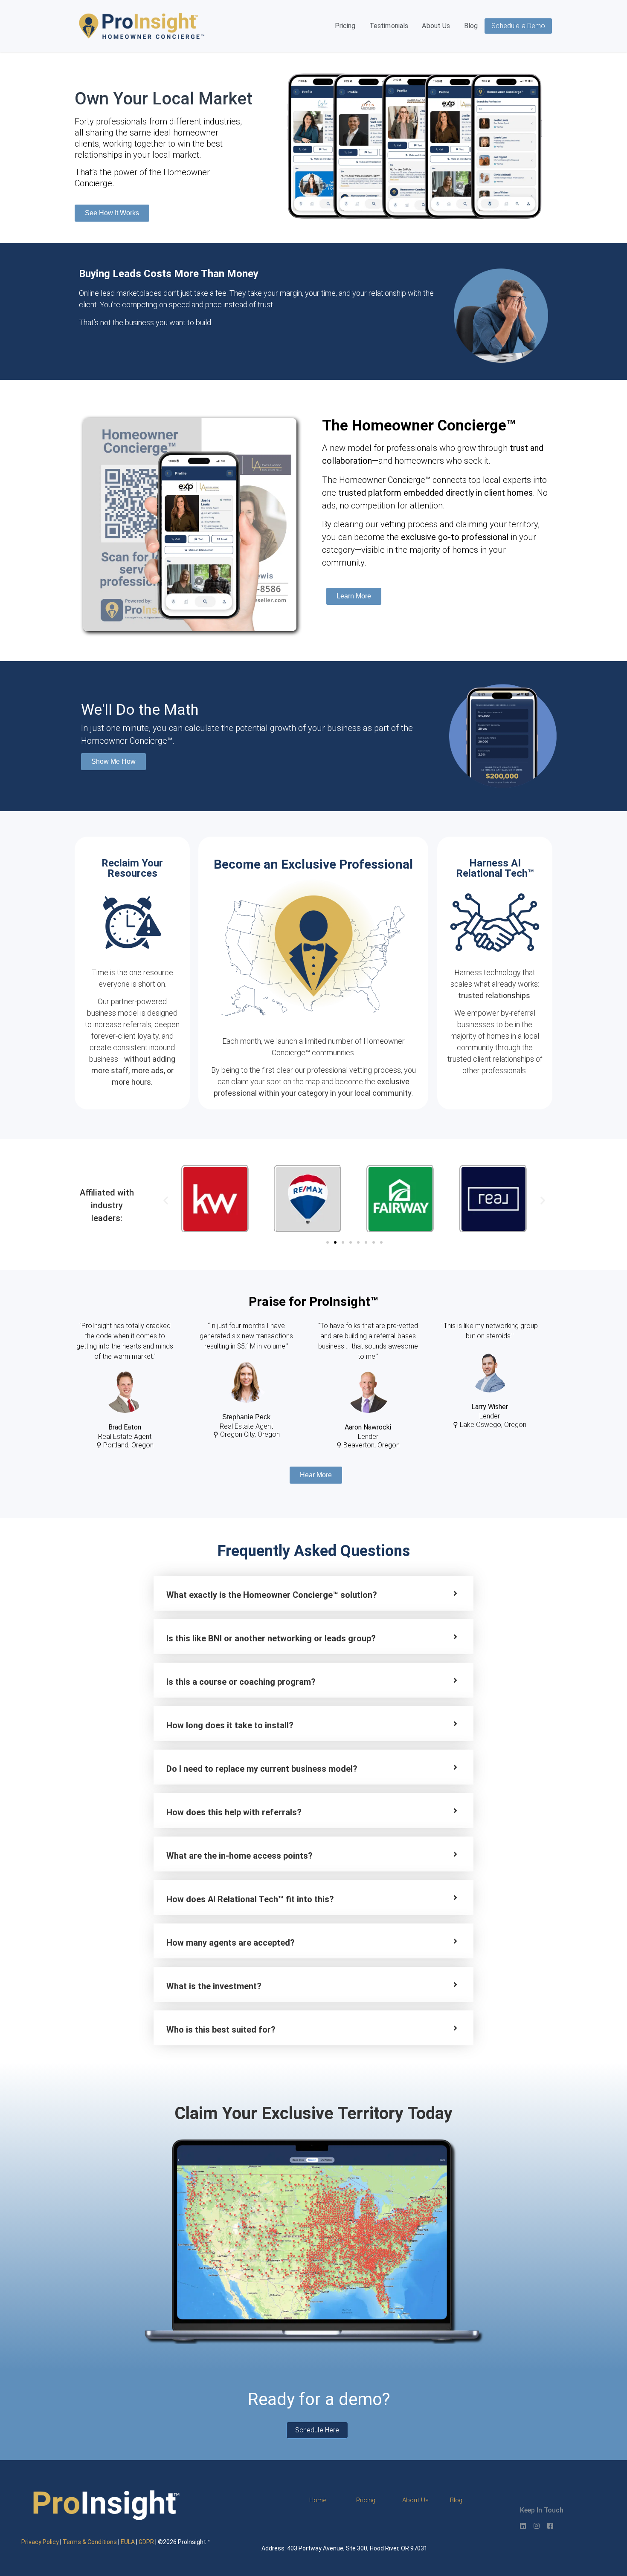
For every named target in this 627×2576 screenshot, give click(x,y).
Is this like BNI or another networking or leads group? (271, 1638)
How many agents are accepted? (231, 1943)
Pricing (345, 26)
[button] (166, 1200)
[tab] (313, 1593)
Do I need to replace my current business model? (262, 1769)
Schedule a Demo (518, 26)
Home (318, 2500)
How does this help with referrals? (234, 1812)
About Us (436, 26)
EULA (128, 2542)
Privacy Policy (40, 2542)
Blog (471, 26)
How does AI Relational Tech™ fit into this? (250, 1899)
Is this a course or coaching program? (241, 1682)
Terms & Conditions (90, 2542)
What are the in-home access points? (239, 1856)
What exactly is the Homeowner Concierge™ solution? (272, 1595)
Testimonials (389, 26)
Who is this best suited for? (221, 2030)
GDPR (146, 2542)
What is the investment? (214, 1986)
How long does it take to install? (230, 1725)
